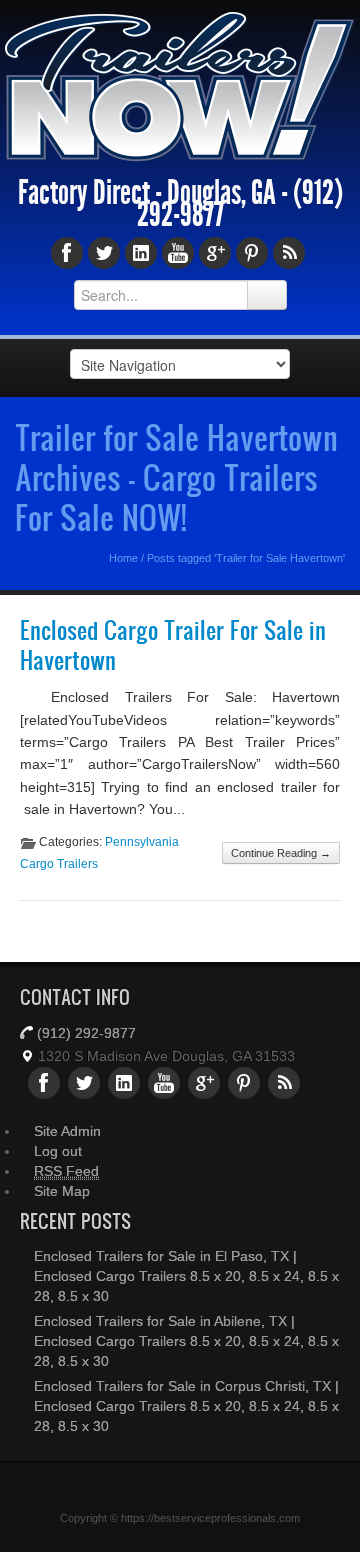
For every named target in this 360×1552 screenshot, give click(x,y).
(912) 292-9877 (86, 1051)
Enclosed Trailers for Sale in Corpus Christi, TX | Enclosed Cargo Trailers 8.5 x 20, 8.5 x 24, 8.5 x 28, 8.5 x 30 (186, 1423)
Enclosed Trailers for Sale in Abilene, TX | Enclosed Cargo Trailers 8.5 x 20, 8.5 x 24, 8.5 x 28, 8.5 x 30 (186, 1358)
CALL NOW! (281, 30)
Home (123, 576)
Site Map (62, 1208)
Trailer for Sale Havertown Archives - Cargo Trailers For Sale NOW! (176, 495)
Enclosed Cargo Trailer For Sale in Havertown (173, 662)
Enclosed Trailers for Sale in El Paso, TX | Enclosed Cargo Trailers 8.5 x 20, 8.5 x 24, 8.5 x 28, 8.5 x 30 (186, 1293)
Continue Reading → (281, 871)
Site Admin (67, 1148)
